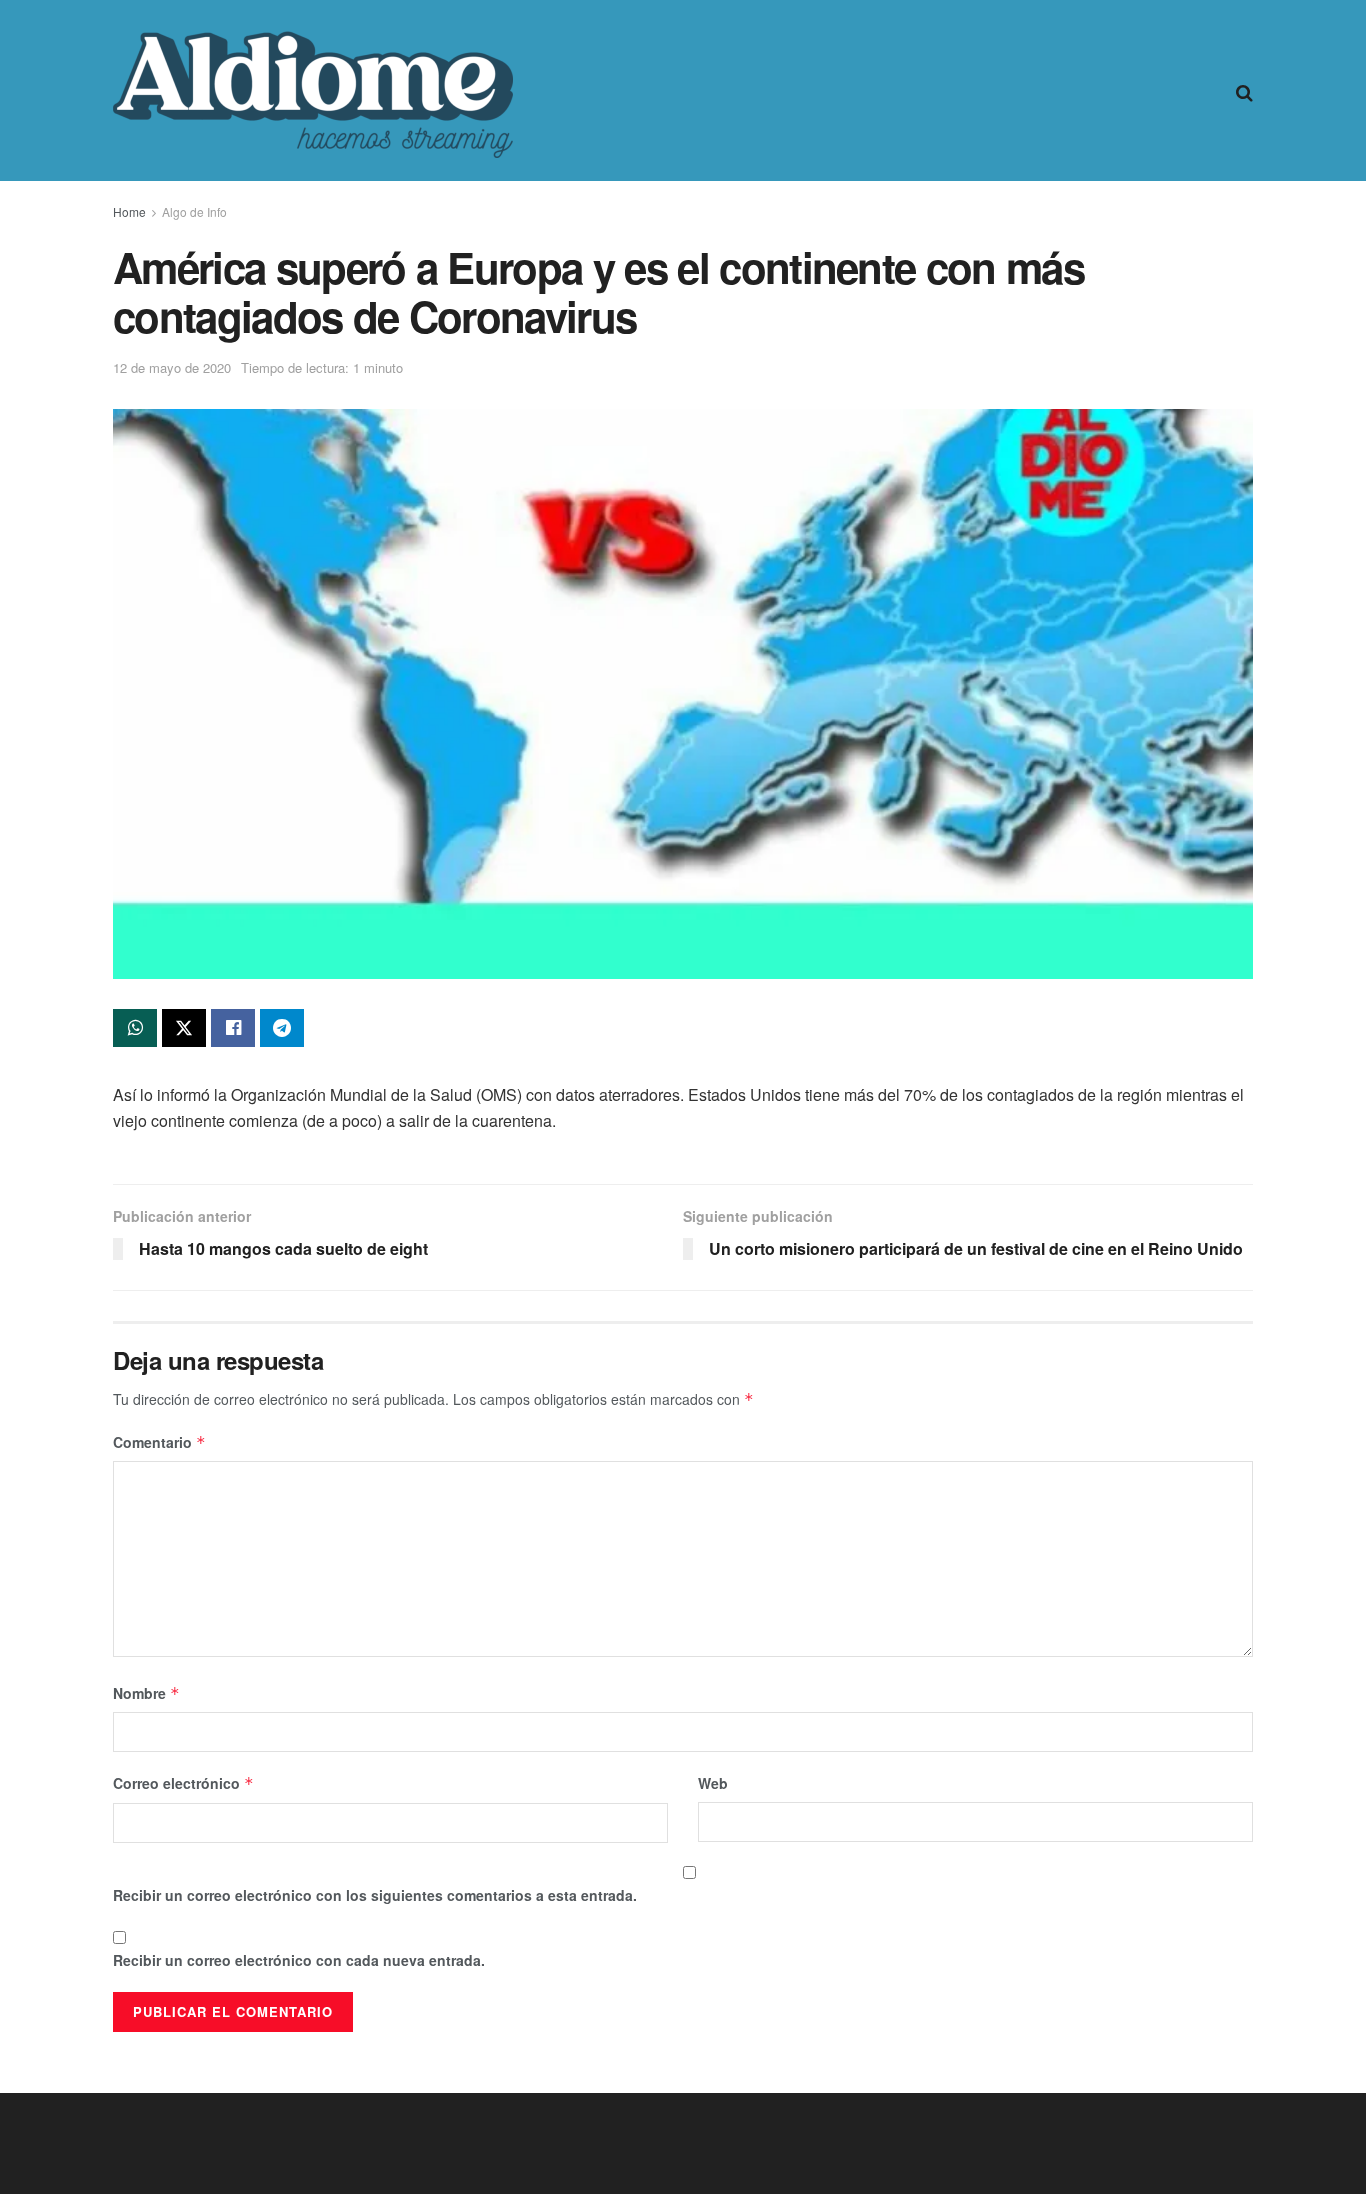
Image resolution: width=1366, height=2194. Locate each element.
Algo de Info (194, 211)
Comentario (159, 1442)
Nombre (146, 1693)
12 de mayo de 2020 (172, 367)
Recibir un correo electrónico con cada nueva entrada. (299, 1960)
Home (129, 211)
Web (713, 1783)
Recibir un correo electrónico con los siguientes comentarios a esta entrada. (375, 1895)
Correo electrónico (183, 1783)
